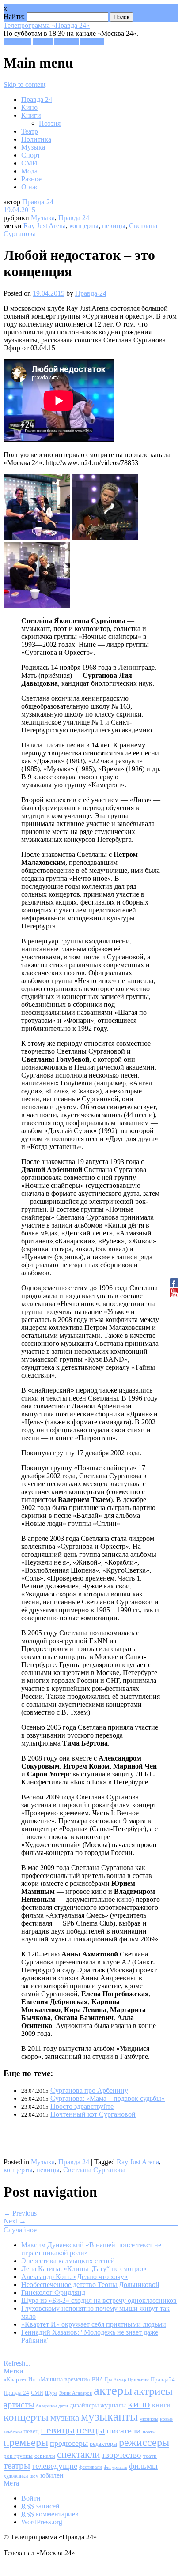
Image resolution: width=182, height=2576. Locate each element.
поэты (149, 2432)
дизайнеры (84, 2405)
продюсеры (69, 2443)
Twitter (43, 41)
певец (31, 2431)
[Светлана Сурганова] (105, 538)
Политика (36, 139)
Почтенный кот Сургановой (93, 2114)
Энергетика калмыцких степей (68, 2261)
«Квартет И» (19, 2379)
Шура (51, 2393)
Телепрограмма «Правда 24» (47, 25)
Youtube (92, 41)
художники (16, 2476)
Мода (29, 171)
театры (17, 2466)
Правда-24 (38, 202)
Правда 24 (37, 100)
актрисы (153, 2391)
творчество (121, 2455)
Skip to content (25, 84)
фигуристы (116, 2467)
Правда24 (163, 2379)
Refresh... (17, 2363)
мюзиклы (149, 2419)
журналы (113, 2405)
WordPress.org (42, 2522)
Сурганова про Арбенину (89, 2090)
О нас (30, 187)
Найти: (14, 17)
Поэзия (50, 123)
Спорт (31, 155)
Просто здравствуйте (82, 2106)
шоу (34, 2476)
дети (63, 2406)
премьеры (26, 2442)
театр (150, 2456)
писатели (124, 2431)
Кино (29, 107)
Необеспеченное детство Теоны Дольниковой (90, 2285)
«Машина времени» (64, 2379)
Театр (30, 131)
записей (40, 2506)
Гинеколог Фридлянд (53, 2292)
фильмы (143, 2466)
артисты (19, 2404)
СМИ (29, 163)
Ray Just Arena (45, 226)
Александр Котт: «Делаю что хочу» (74, 2277)
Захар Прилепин (131, 2380)
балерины (46, 2406)
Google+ (67, 41)
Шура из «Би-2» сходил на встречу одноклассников (99, 2300)
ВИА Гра (102, 2380)
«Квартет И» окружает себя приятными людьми (94, 2324)
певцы (91, 2430)
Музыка (33, 147)
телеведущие (55, 2466)
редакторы (103, 2444)
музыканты (109, 2417)
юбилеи (52, 2475)
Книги (31, 115)
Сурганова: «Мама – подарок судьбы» (108, 2098)
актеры (113, 2390)
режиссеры (144, 2442)
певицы (114, 226)
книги (161, 2405)
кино (139, 2404)
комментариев (50, 2514)
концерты (84, 226)
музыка (65, 2418)
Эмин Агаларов (76, 2393)
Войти (31, 2498)
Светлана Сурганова (94, 2170)
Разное (31, 179)
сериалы (45, 2456)
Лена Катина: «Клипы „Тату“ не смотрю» (84, 2269)
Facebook (17, 41)
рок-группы (18, 2456)
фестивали (91, 2467)
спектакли (78, 2454)
